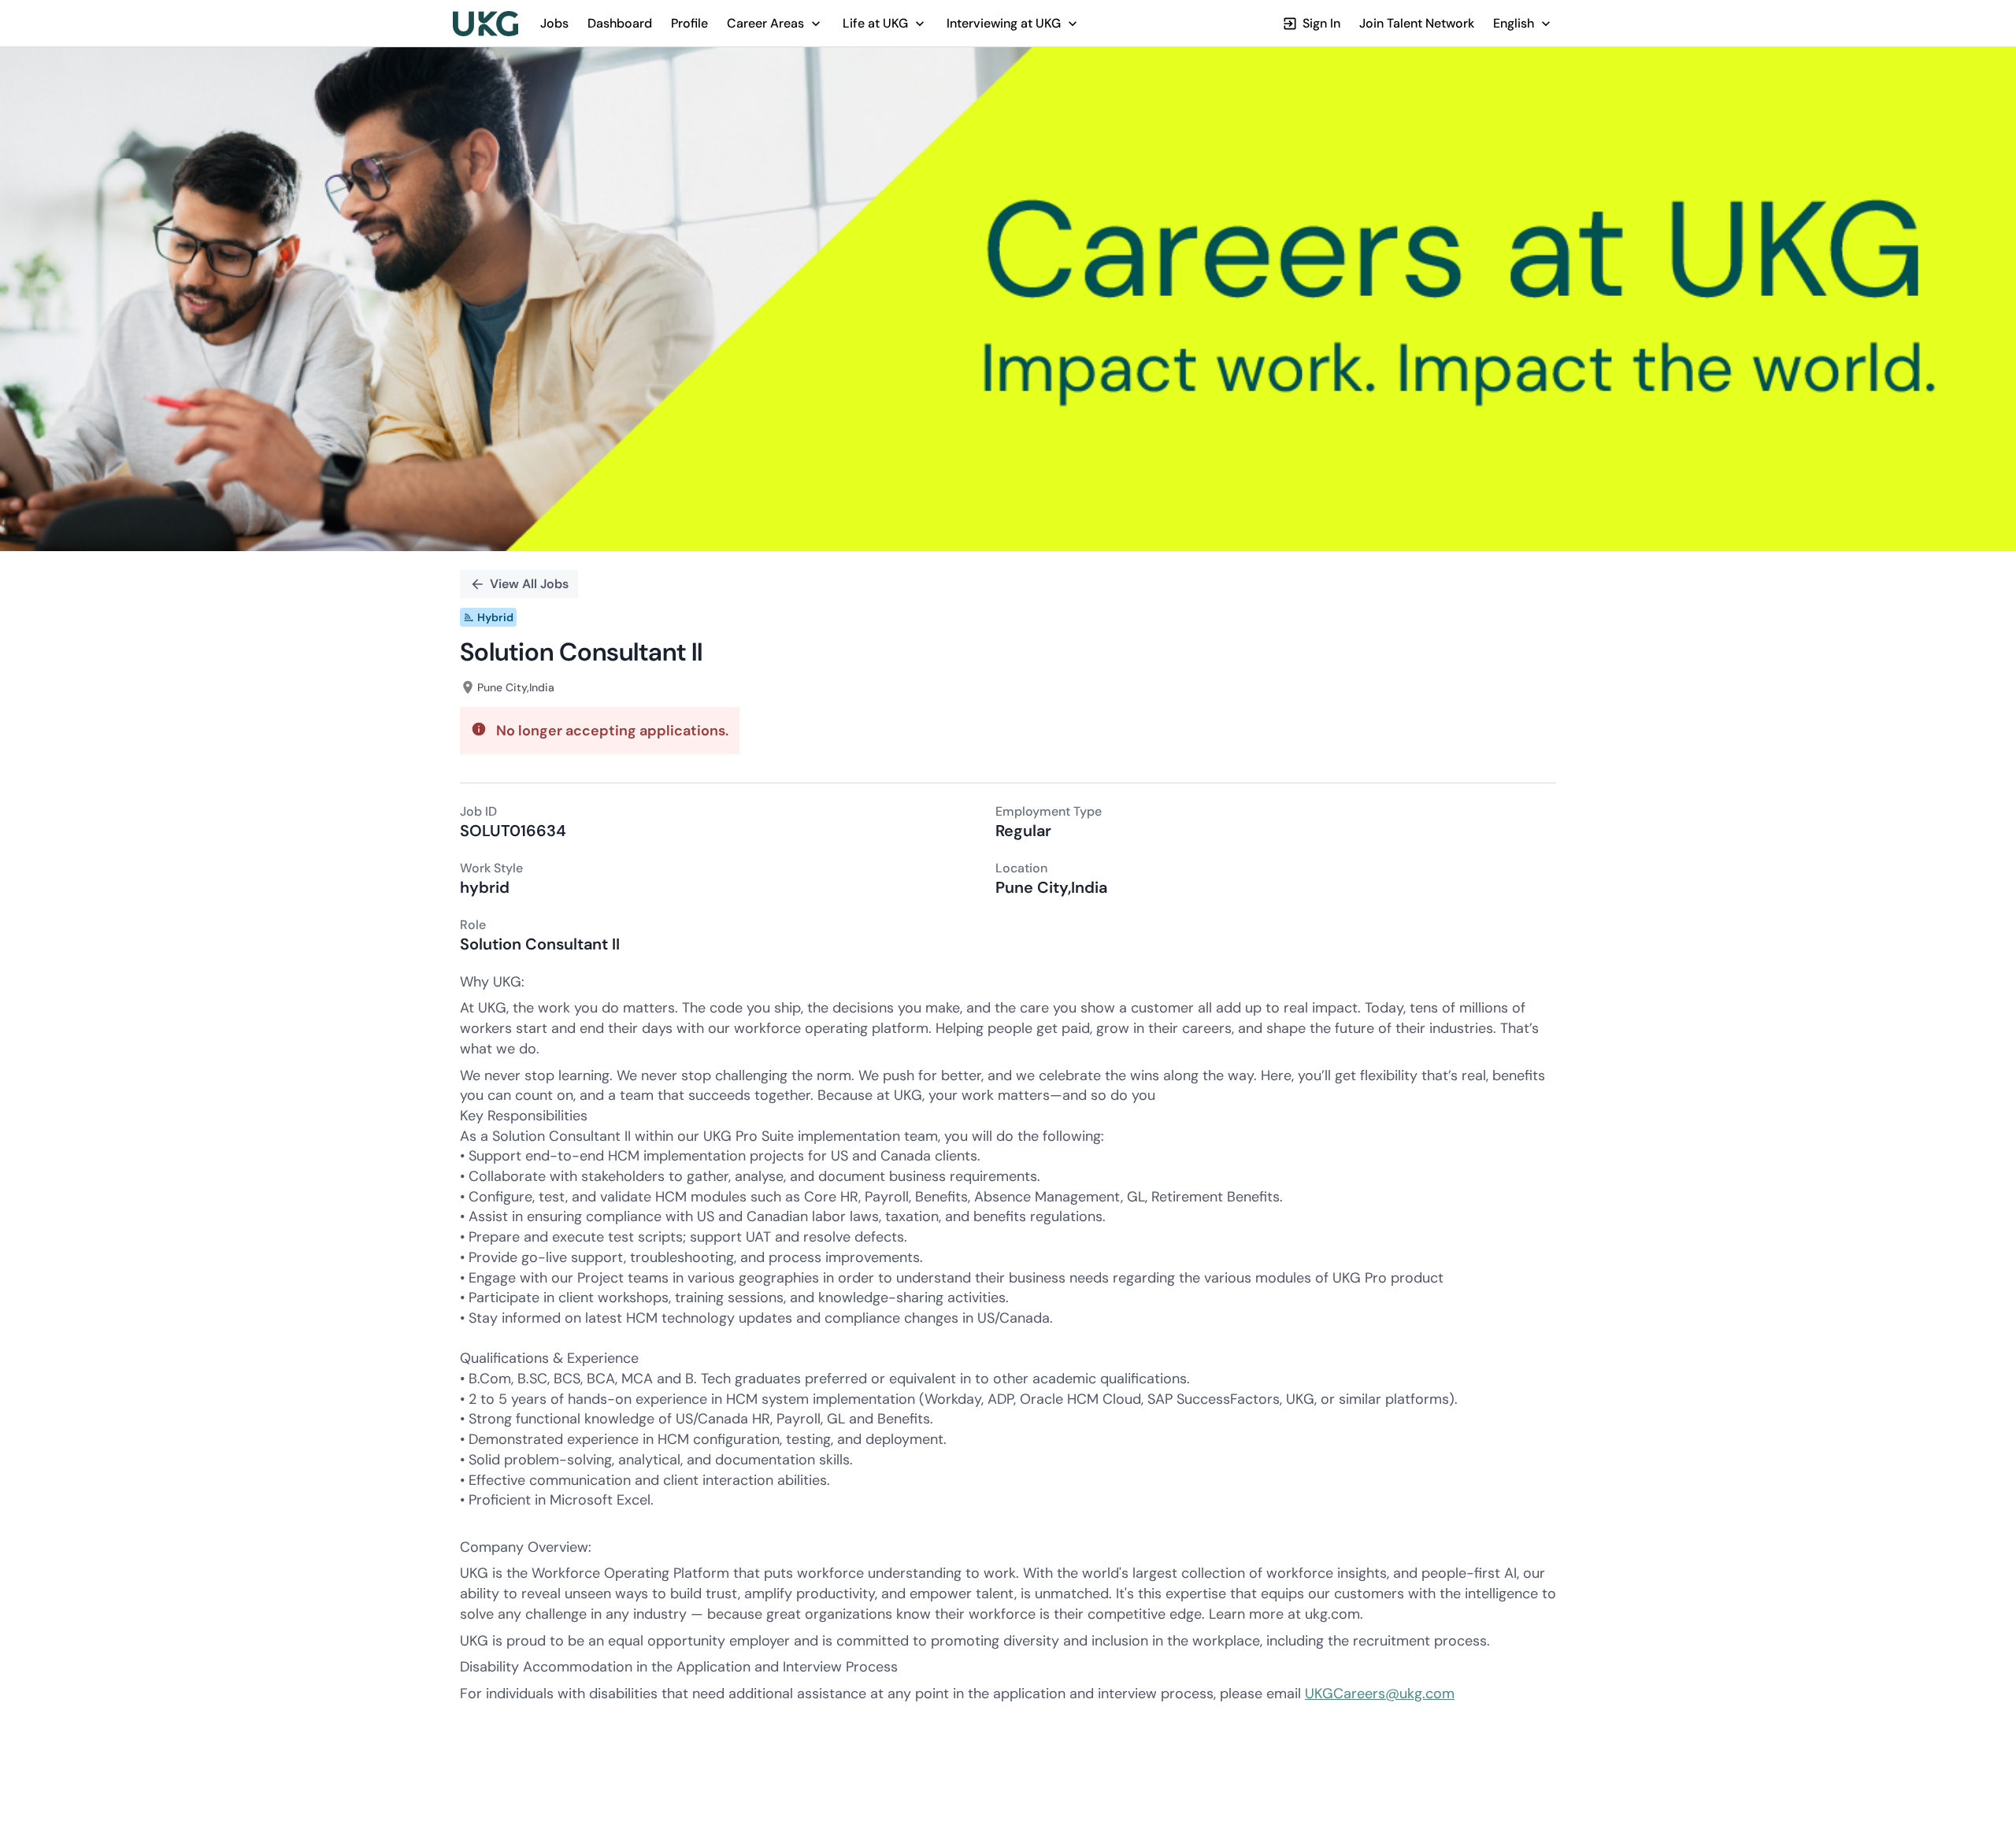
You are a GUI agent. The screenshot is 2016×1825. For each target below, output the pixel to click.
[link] (485, 24)
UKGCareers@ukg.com (1380, 1694)
